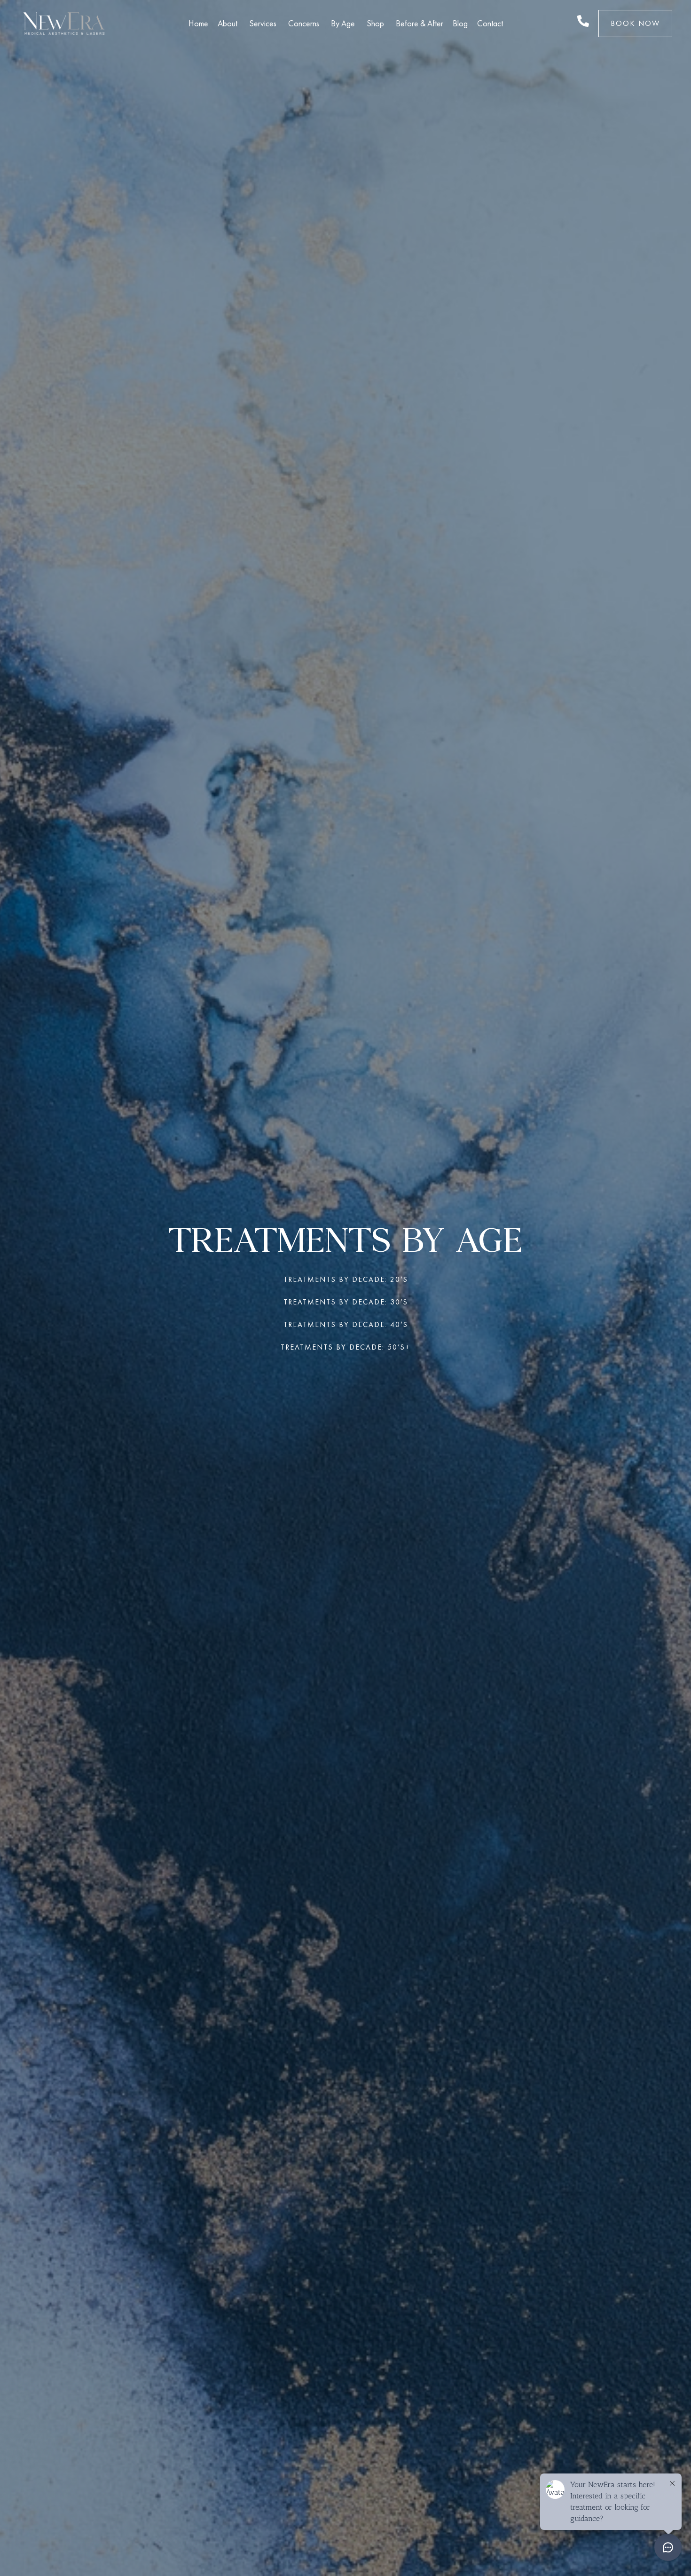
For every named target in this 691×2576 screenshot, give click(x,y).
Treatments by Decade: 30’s (346, 1302)
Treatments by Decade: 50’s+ (345, 1347)
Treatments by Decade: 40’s (346, 1324)
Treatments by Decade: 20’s (346, 1279)
